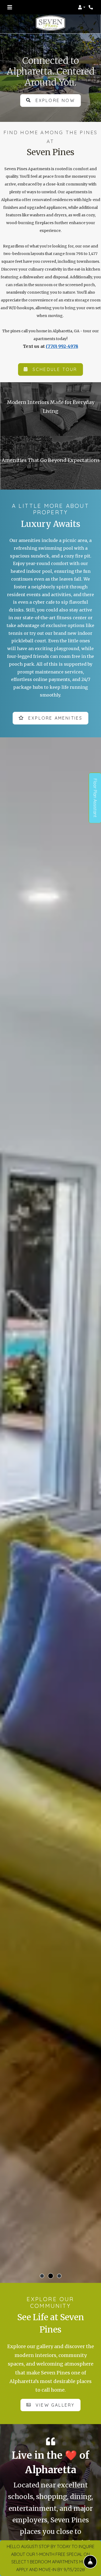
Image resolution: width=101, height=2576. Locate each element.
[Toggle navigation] (10, 7)
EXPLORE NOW (54, 100)
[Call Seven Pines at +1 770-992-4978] (91, 7)
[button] (82, 7)
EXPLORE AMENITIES (55, 718)
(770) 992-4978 (62, 346)
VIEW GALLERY (54, 2405)
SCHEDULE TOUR (54, 369)
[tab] (42, 2276)
